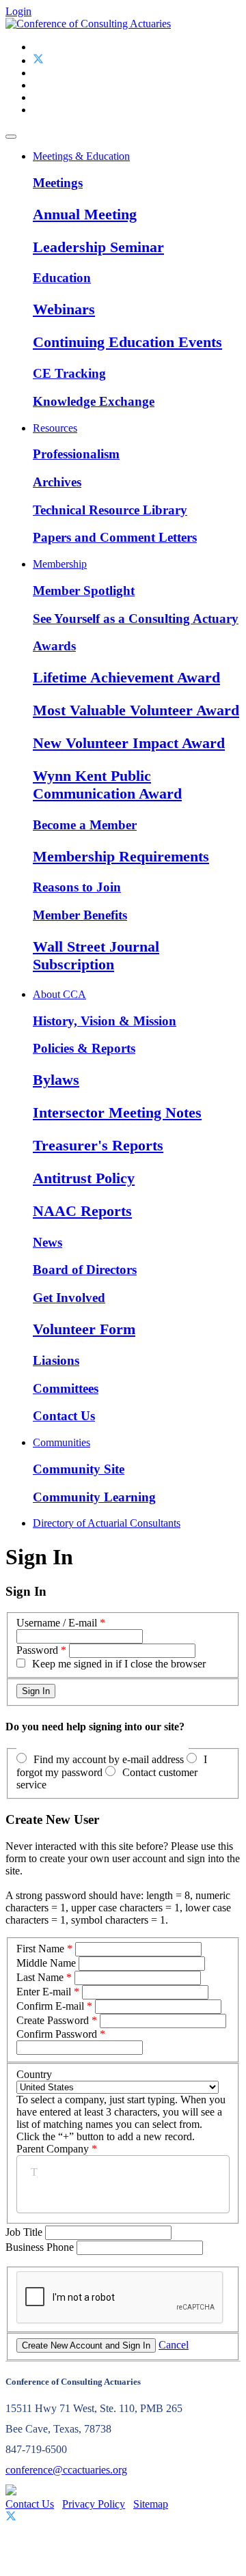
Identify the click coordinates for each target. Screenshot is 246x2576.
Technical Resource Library (110, 510)
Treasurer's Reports (98, 1145)
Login (18, 11)
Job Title (25, 2232)
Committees (66, 1388)
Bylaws (56, 1080)
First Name (40, 1949)
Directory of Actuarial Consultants (107, 1523)
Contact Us (64, 1416)
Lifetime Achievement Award (126, 677)
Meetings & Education (81, 156)
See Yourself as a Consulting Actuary (136, 619)
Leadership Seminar (98, 247)
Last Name (40, 1977)
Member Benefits (80, 915)
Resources (55, 428)
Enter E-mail (44, 1992)
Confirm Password (57, 2034)
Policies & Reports (84, 1048)
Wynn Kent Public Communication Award (107, 785)
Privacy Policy (94, 2504)
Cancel (174, 2345)
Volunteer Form (84, 1329)
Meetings (58, 183)
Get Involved (69, 1298)
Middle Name (46, 1963)
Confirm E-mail (50, 2006)
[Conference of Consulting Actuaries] (88, 24)
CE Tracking (69, 373)
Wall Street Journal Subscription (96, 955)
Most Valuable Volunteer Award (136, 710)
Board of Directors (85, 1270)
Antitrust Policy (84, 1178)
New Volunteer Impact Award (129, 743)
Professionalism (76, 454)
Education (62, 278)
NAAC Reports (82, 1211)
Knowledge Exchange (94, 401)
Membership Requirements (121, 856)
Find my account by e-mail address (109, 1759)
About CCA (59, 994)
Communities (61, 1442)
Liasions (56, 1360)
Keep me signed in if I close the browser (119, 1664)
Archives (57, 482)
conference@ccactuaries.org (66, 2470)
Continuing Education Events (127, 342)
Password (37, 1650)
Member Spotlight (84, 591)
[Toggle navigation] (11, 137)
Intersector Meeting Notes (117, 1112)
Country (34, 2074)
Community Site (79, 1469)
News (47, 1242)
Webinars (64, 309)
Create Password (53, 2020)
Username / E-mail (57, 1623)
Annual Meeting (85, 214)
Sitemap (151, 2504)
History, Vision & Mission (105, 1021)
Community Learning (94, 1497)
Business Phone (41, 2247)
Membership (60, 564)
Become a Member (85, 825)
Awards (54, 646)
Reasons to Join (77, 887)
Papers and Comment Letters (115, 537)
